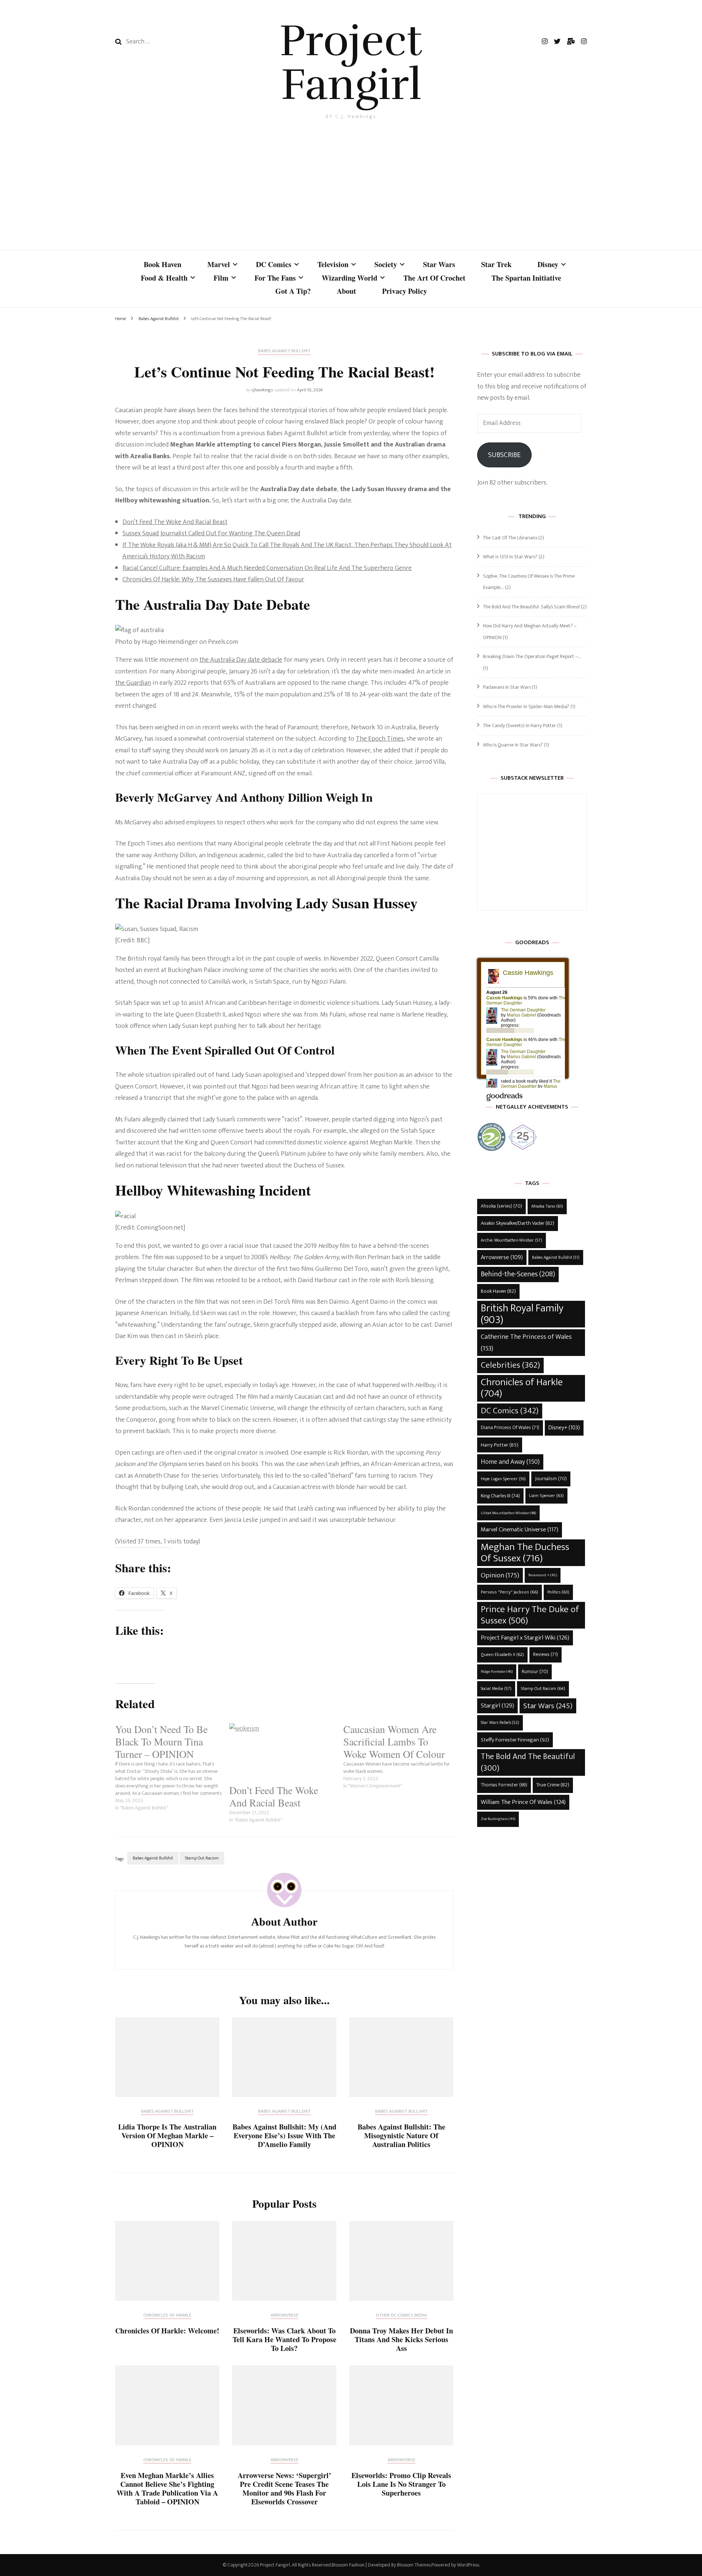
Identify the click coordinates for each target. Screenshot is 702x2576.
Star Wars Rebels (500, 1723)
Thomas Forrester (504, 1785)
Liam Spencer (546, 1496)
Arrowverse (284, 2316)
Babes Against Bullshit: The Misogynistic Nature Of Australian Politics (401, 2136)
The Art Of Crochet (434, 278)
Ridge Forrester (497, 1672)
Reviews (546, 1654)
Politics (558, 1592)
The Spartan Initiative (526, 278)
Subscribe (504, 455)
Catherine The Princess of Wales (526, 1343)
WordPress (468, 2565)
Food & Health (164, 278)
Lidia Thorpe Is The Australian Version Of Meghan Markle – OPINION (167, 2136)
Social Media (496, 1689)
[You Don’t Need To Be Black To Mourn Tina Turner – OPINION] (172, 1767)
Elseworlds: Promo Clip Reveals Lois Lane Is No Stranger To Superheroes (401, 2484)
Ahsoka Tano (547, 1206)
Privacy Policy (405, 291)
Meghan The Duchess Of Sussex (525, 1553)
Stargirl (497, 1706)
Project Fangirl (351, 63)
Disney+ (564, 1428)
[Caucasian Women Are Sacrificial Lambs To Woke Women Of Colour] (400, 1756)
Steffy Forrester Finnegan (515, 1740)
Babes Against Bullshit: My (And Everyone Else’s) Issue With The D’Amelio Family (284, 2136)
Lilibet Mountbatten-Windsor (508, 1513)
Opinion (500, 1575)
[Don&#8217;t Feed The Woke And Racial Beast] (283, 1754)
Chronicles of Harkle (167, 2316)
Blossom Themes (414, 2565)
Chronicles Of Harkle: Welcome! (167, 2331)
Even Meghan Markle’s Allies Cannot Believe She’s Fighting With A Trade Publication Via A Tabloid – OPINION (167, 2488)
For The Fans (275, 278)
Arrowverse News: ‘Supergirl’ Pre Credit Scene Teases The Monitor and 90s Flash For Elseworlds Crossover (284, 2488)
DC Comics (274, 264)
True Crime (553, 1785)
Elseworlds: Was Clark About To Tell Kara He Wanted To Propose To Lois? (284, 2339)
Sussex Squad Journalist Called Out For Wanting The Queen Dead (211, 533)
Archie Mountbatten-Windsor (512, 1240)
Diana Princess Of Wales (510, 1428)
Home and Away (510, 1462)
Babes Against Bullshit (284, 352)
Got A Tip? (293, 291)
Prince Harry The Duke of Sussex (530, 1615)
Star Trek (496, 264)
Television (333, 264)
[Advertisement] (351, 187)
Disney (548, 264)
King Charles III (500, 1496)
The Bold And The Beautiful (528, 1762)
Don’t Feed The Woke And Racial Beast (175, 522)
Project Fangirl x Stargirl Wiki (525, 1638)
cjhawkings (262, 390)
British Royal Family (522, 1314)
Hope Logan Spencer (503, 1479)
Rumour (535, 1672)
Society (386, 264)
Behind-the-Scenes (518, 1274)
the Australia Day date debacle (241, 660)
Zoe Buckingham (498, 1819)
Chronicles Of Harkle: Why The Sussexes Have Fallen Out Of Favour (213, 580)
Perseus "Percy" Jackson (509, 1592)
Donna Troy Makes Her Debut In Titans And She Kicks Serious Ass (401, 2339)
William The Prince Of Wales (523, 1802)
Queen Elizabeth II (502, 1655)
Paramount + (543, 1575)
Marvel (219, 264)
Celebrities (510, 1365)
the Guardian (133, 683)
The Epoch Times (380, 739)
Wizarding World (350, 278)
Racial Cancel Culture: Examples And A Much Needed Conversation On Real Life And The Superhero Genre (267, 568)
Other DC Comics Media (401, 2316)
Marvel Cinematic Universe (520, 1530)
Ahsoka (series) (501, 1206)
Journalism (551, 1479)
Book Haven (163, 264)
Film (221, 278)
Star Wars (439, 264)
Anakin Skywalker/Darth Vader (518, 1223)
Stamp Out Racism (202, 1858)
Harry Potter (500, 1445)
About (346, 291)
